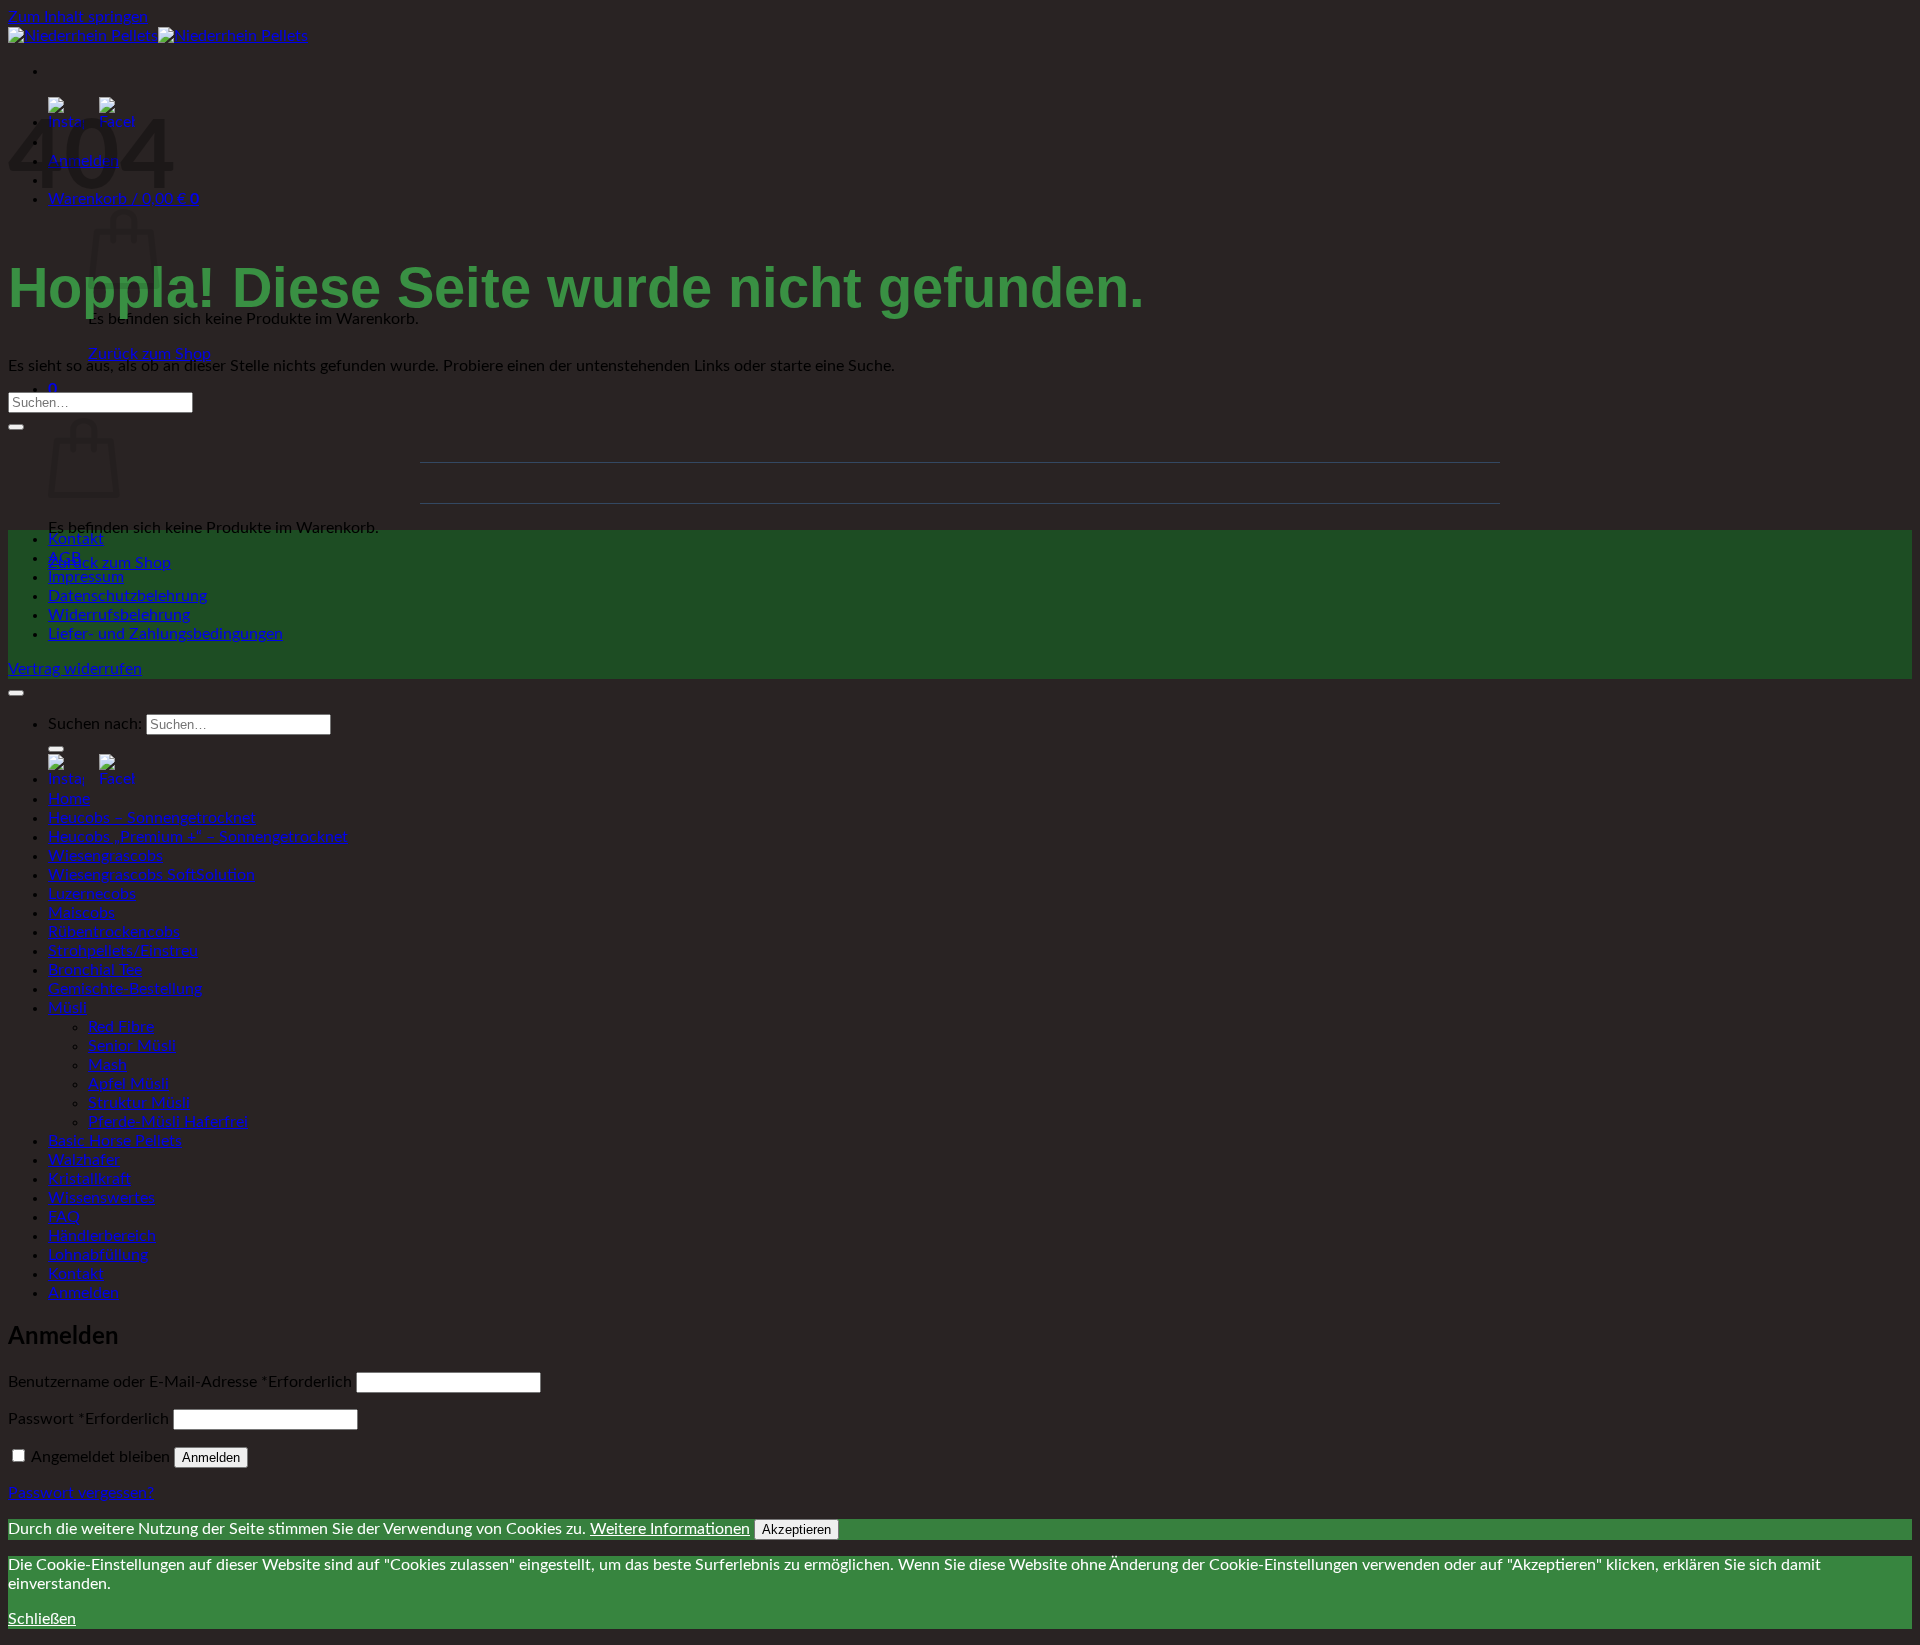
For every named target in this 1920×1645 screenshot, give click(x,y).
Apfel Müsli (128, 1084)
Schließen (42, 1619)
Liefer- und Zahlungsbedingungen (165, 634)
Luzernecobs (92, 894)
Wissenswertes (101, 1198)
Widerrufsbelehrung (119, 615)
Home (69, 799)
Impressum (86, 577)
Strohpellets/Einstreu (123, 951)
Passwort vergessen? (81, 1493)
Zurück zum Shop (149, 354)
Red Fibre (121, 1027)
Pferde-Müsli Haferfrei (168, 1122)
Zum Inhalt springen (78, 17)
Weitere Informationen (670, 1529)
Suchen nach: (95, 724)
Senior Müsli (132, 1046)
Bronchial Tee (95, 970)
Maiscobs (81, 913)
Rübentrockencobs (114, 932)
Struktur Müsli (139, 1103)
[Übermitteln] (16, 427)
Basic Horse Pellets (115, 1141)
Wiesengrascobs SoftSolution (151, 875)
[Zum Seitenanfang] (16, 693)
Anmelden (211, 1457)
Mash (107, 1065)
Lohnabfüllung (98, 1255)
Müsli (67, 1008)
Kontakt (76, 539)
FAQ (64, 1217)
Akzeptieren (796, 1529)
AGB (64, 558)
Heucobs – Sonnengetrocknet (152, 818)
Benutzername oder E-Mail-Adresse (180, 1382)
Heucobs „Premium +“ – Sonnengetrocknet (198, 837)
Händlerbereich (102, 1236)
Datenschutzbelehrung (127, 596)
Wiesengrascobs (105, 856)
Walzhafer (84, 1160)
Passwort (88, 1419)
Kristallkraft (89, 1179)
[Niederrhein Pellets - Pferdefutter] (158, 36)
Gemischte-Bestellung (125, 989)
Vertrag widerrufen (75, 669)
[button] (52, 389)
